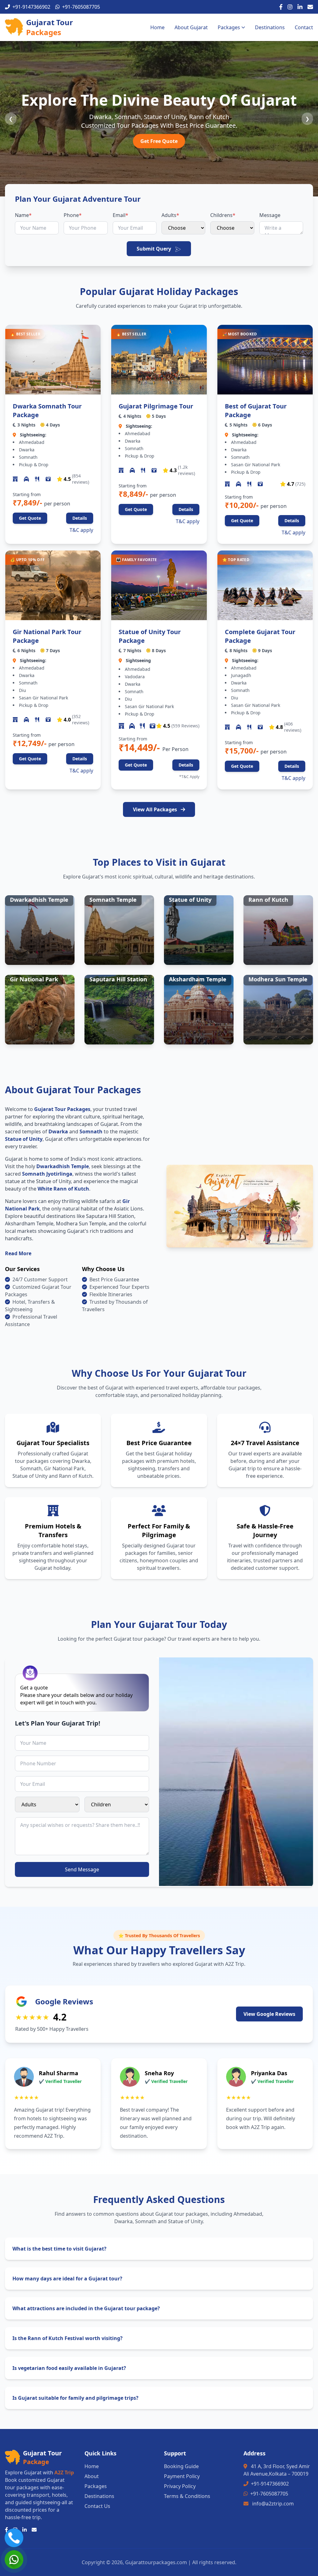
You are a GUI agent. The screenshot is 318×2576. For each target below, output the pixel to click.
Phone (73, 215)
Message (270, 215)
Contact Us (97, 2506)
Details (80, 518)
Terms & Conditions (187, 2496)
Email (120, 215)
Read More (18, 1253)
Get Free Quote (159, 141)
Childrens (223, 215)
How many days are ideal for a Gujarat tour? (67, 2279)
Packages (229, 27)
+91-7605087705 (269, 2494)
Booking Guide (181, 2466)
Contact (304, 27)
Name (23, 215)
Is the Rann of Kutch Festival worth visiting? (68, 2338)
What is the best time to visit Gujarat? (59, 2249)
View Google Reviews (269, 2014)
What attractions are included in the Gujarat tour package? (86, 2308)
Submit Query (154, 249)
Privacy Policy (180, 2486)
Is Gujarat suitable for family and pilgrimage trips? (75, 2398)
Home (157, 27)
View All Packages (156, 809)
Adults (170, 215)
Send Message (82, 1869)
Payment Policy (182, 2476)
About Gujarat (191, 27)
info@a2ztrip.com (273, 2504)
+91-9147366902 (270, 2484)
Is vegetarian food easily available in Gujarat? (69, 2368)
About (92, 2476)
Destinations (270, 27)
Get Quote (30, 518)
